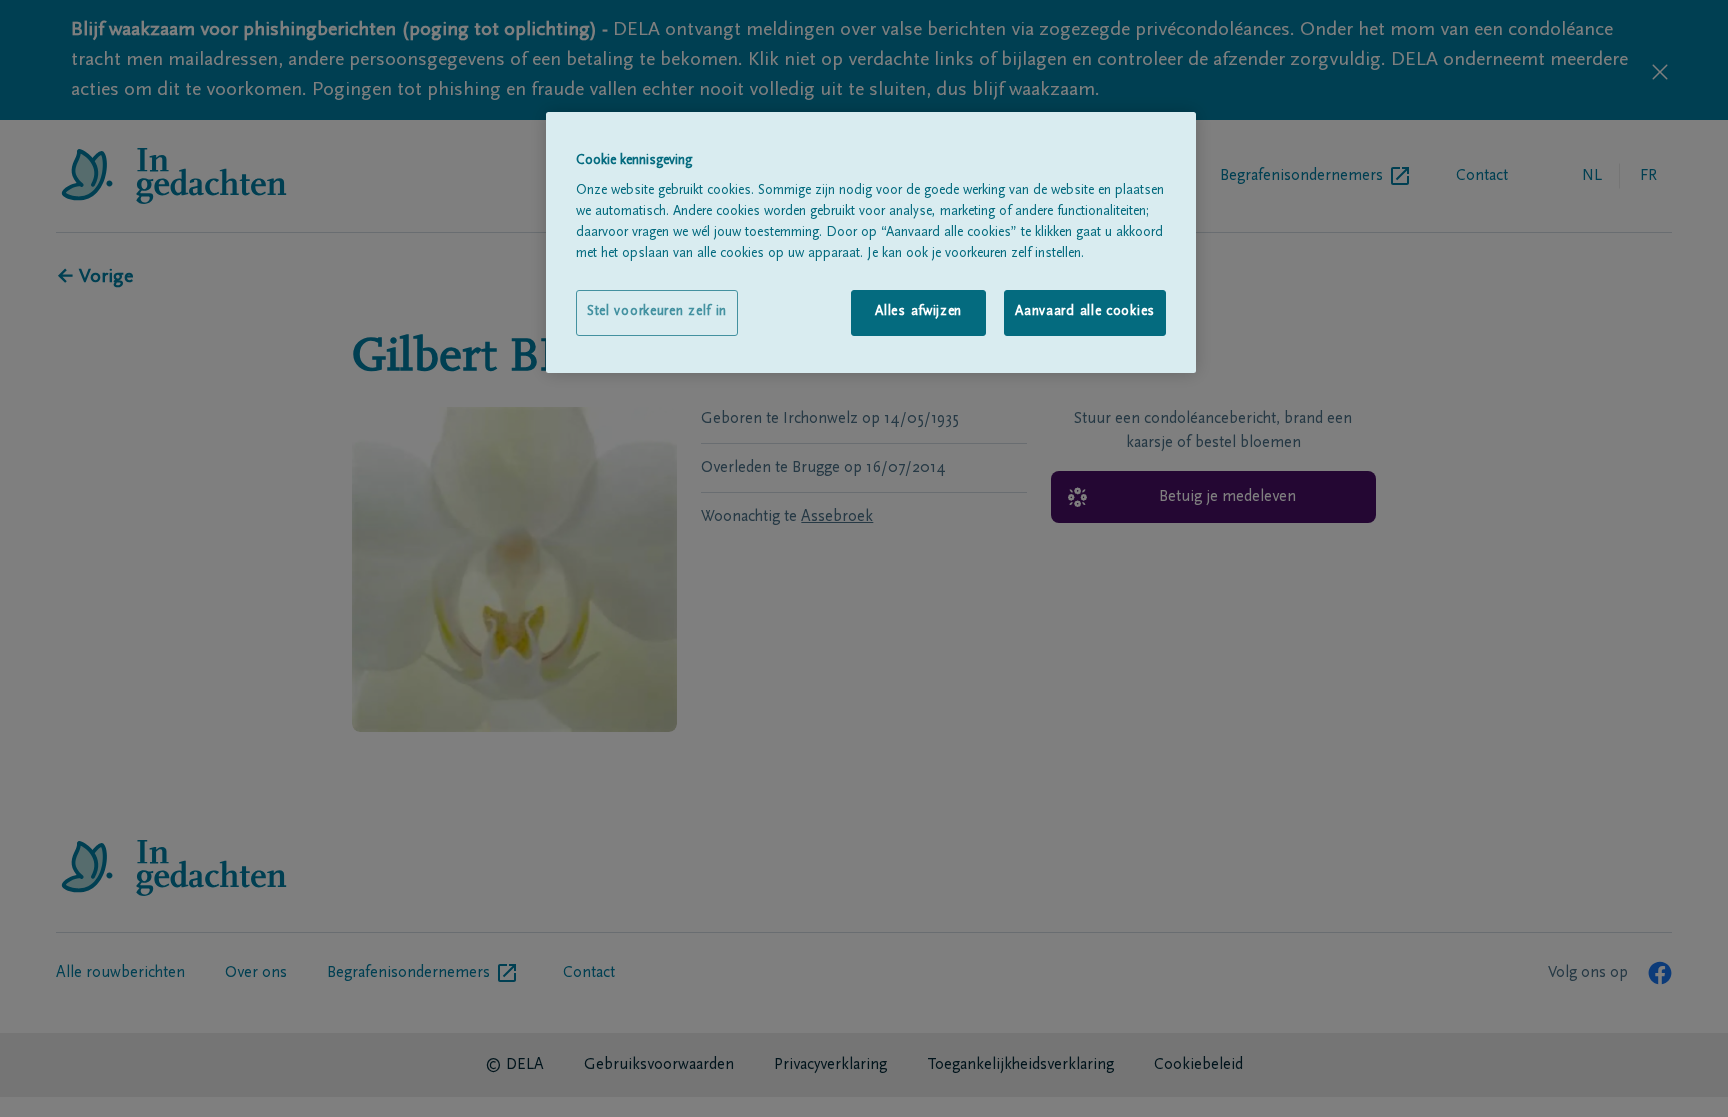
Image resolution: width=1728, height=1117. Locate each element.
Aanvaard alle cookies (1085, 312)
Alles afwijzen (918, 312)
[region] (871, 242)
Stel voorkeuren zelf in (657, 312)
